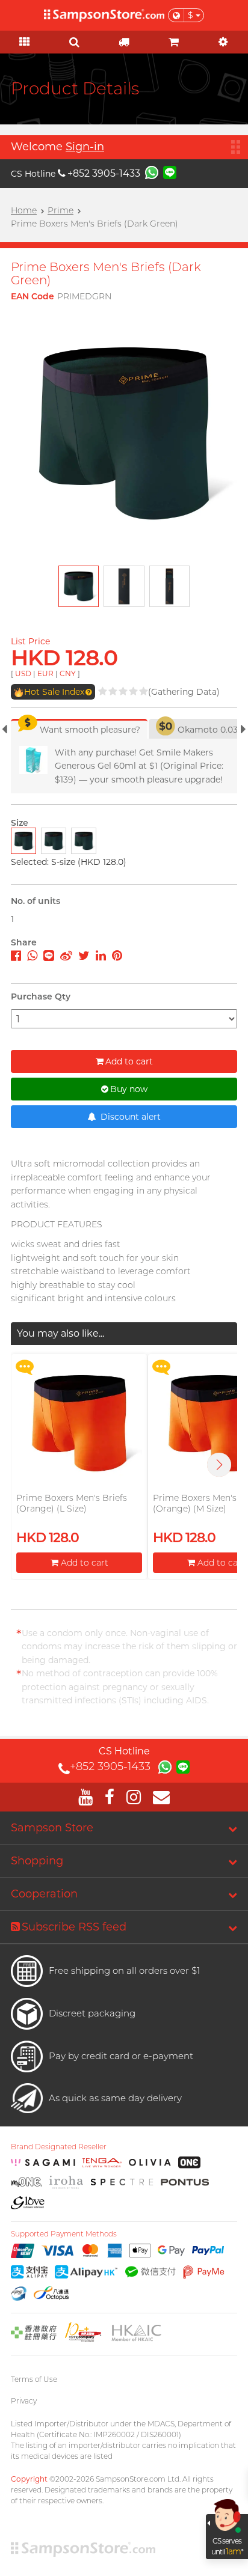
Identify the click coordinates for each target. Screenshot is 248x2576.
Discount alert (129, 1117)
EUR (45, 673)
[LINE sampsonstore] (170, 172)
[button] (219, 1465)
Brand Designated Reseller (59, 2147)
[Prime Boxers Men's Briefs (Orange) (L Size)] (79, 1423)
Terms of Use (34, 2379)
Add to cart (129, 1061)
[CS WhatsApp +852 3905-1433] (152, 172)
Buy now (129, 1089)
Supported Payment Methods (64, 2234)
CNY (68, 673)
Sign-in (85, 147)
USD (23, 673)
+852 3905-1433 (104, 173)
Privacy (24, 2401)
